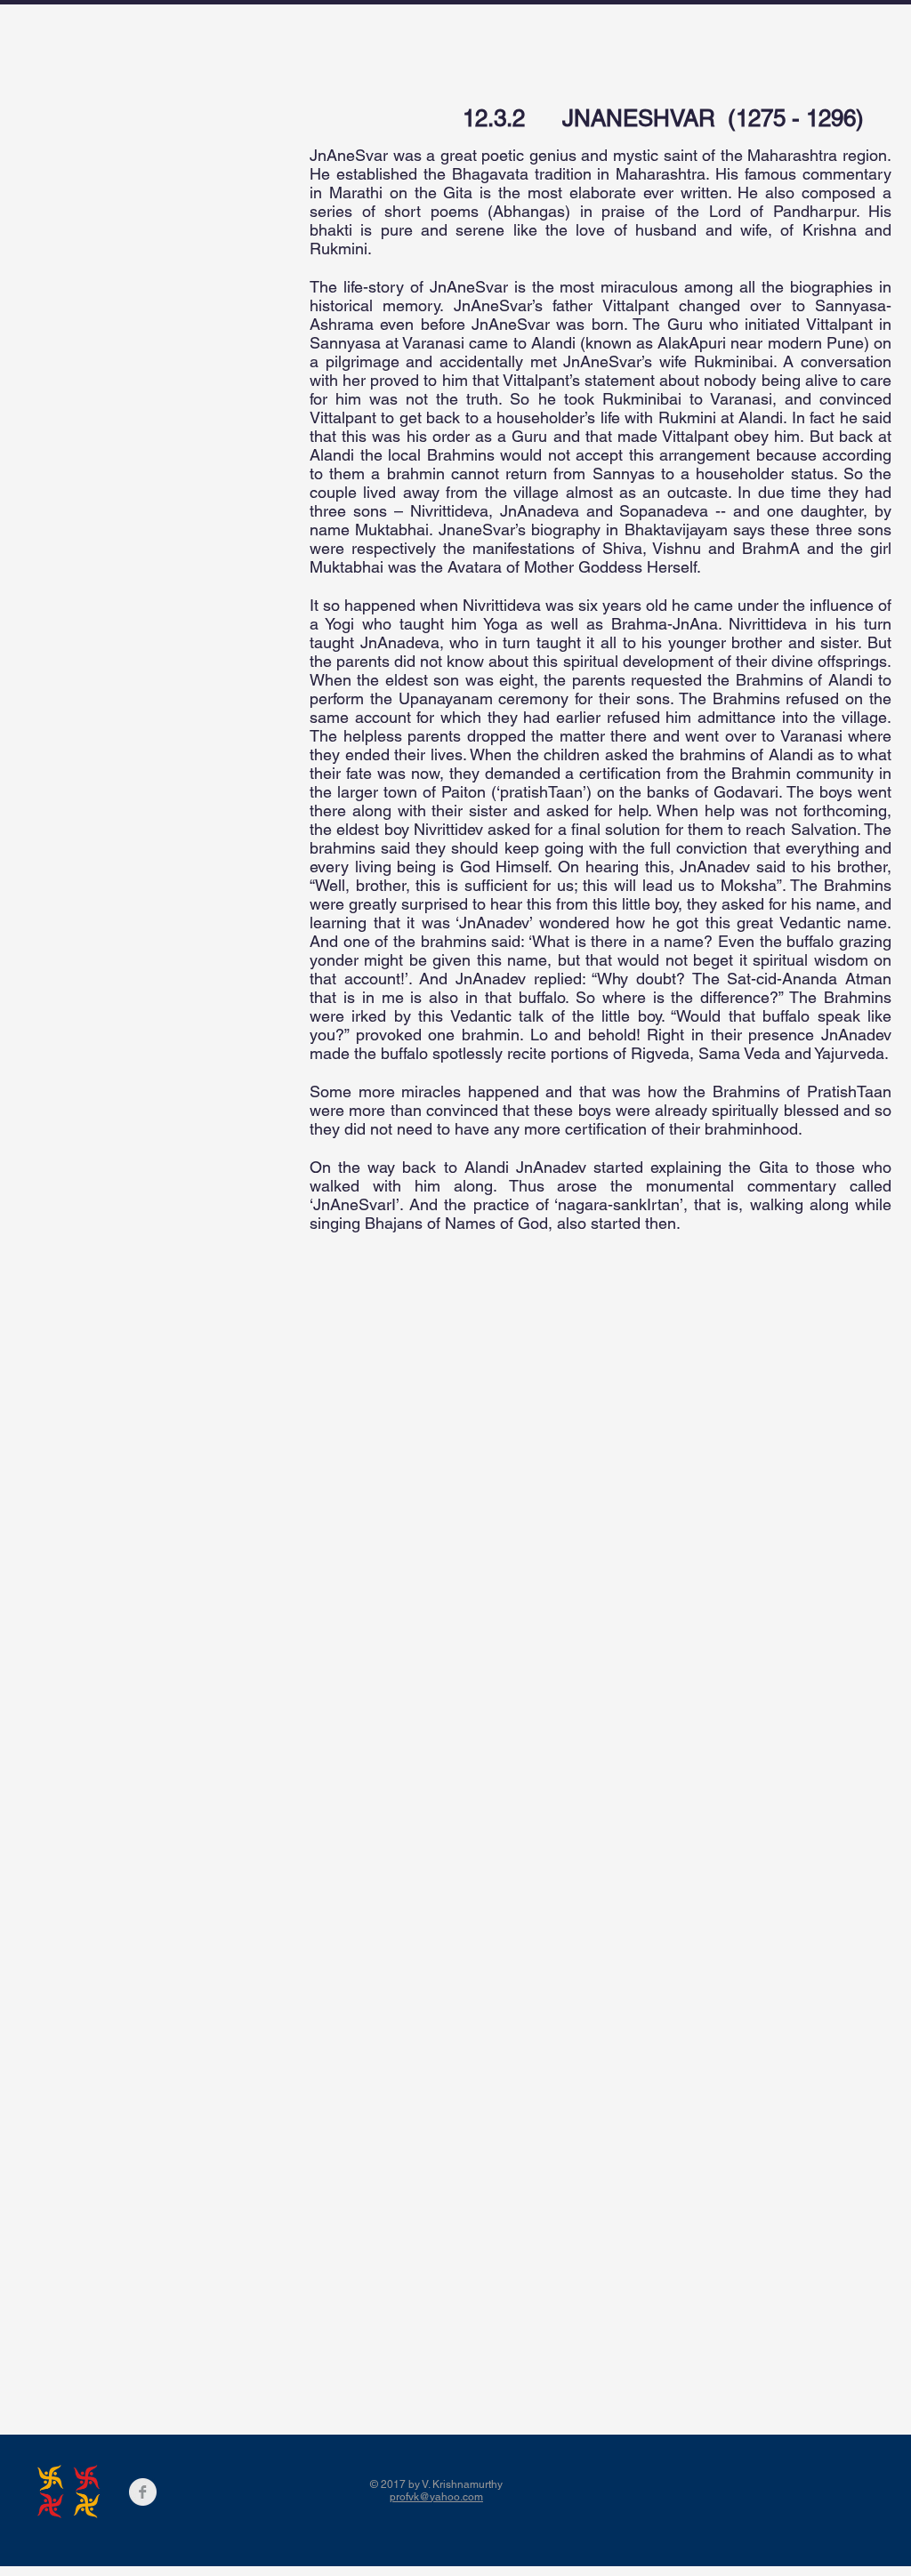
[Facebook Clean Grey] (143, 2492)
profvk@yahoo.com (436, 2497)
